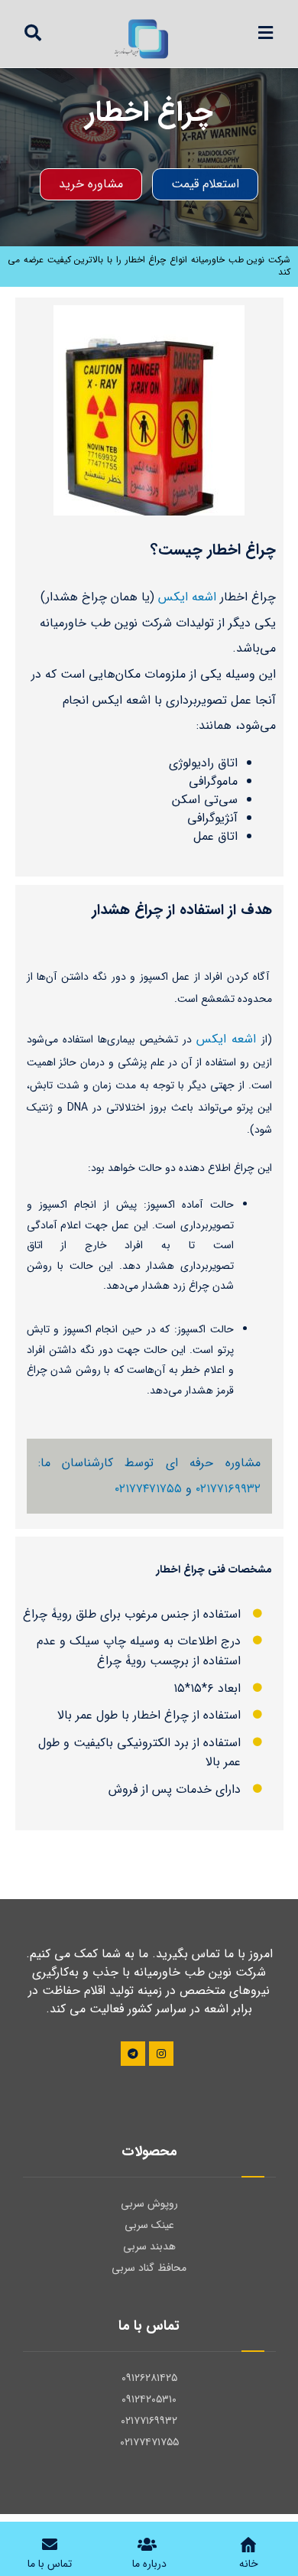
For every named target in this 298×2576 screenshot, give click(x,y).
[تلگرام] (133, 2054)
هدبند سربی (149, 2246)
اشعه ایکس (187, 597)
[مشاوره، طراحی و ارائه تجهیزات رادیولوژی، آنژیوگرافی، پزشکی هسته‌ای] (143, 40)
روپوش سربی (149, 2204)
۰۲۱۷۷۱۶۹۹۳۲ (228, 1489)
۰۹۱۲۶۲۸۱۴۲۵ (149, 2378)
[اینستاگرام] (161, 2054)
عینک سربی (149, 2225)
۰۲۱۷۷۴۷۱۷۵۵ (148, 1489)
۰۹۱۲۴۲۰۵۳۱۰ (149, 2399)
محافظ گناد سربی (149, 2268)
